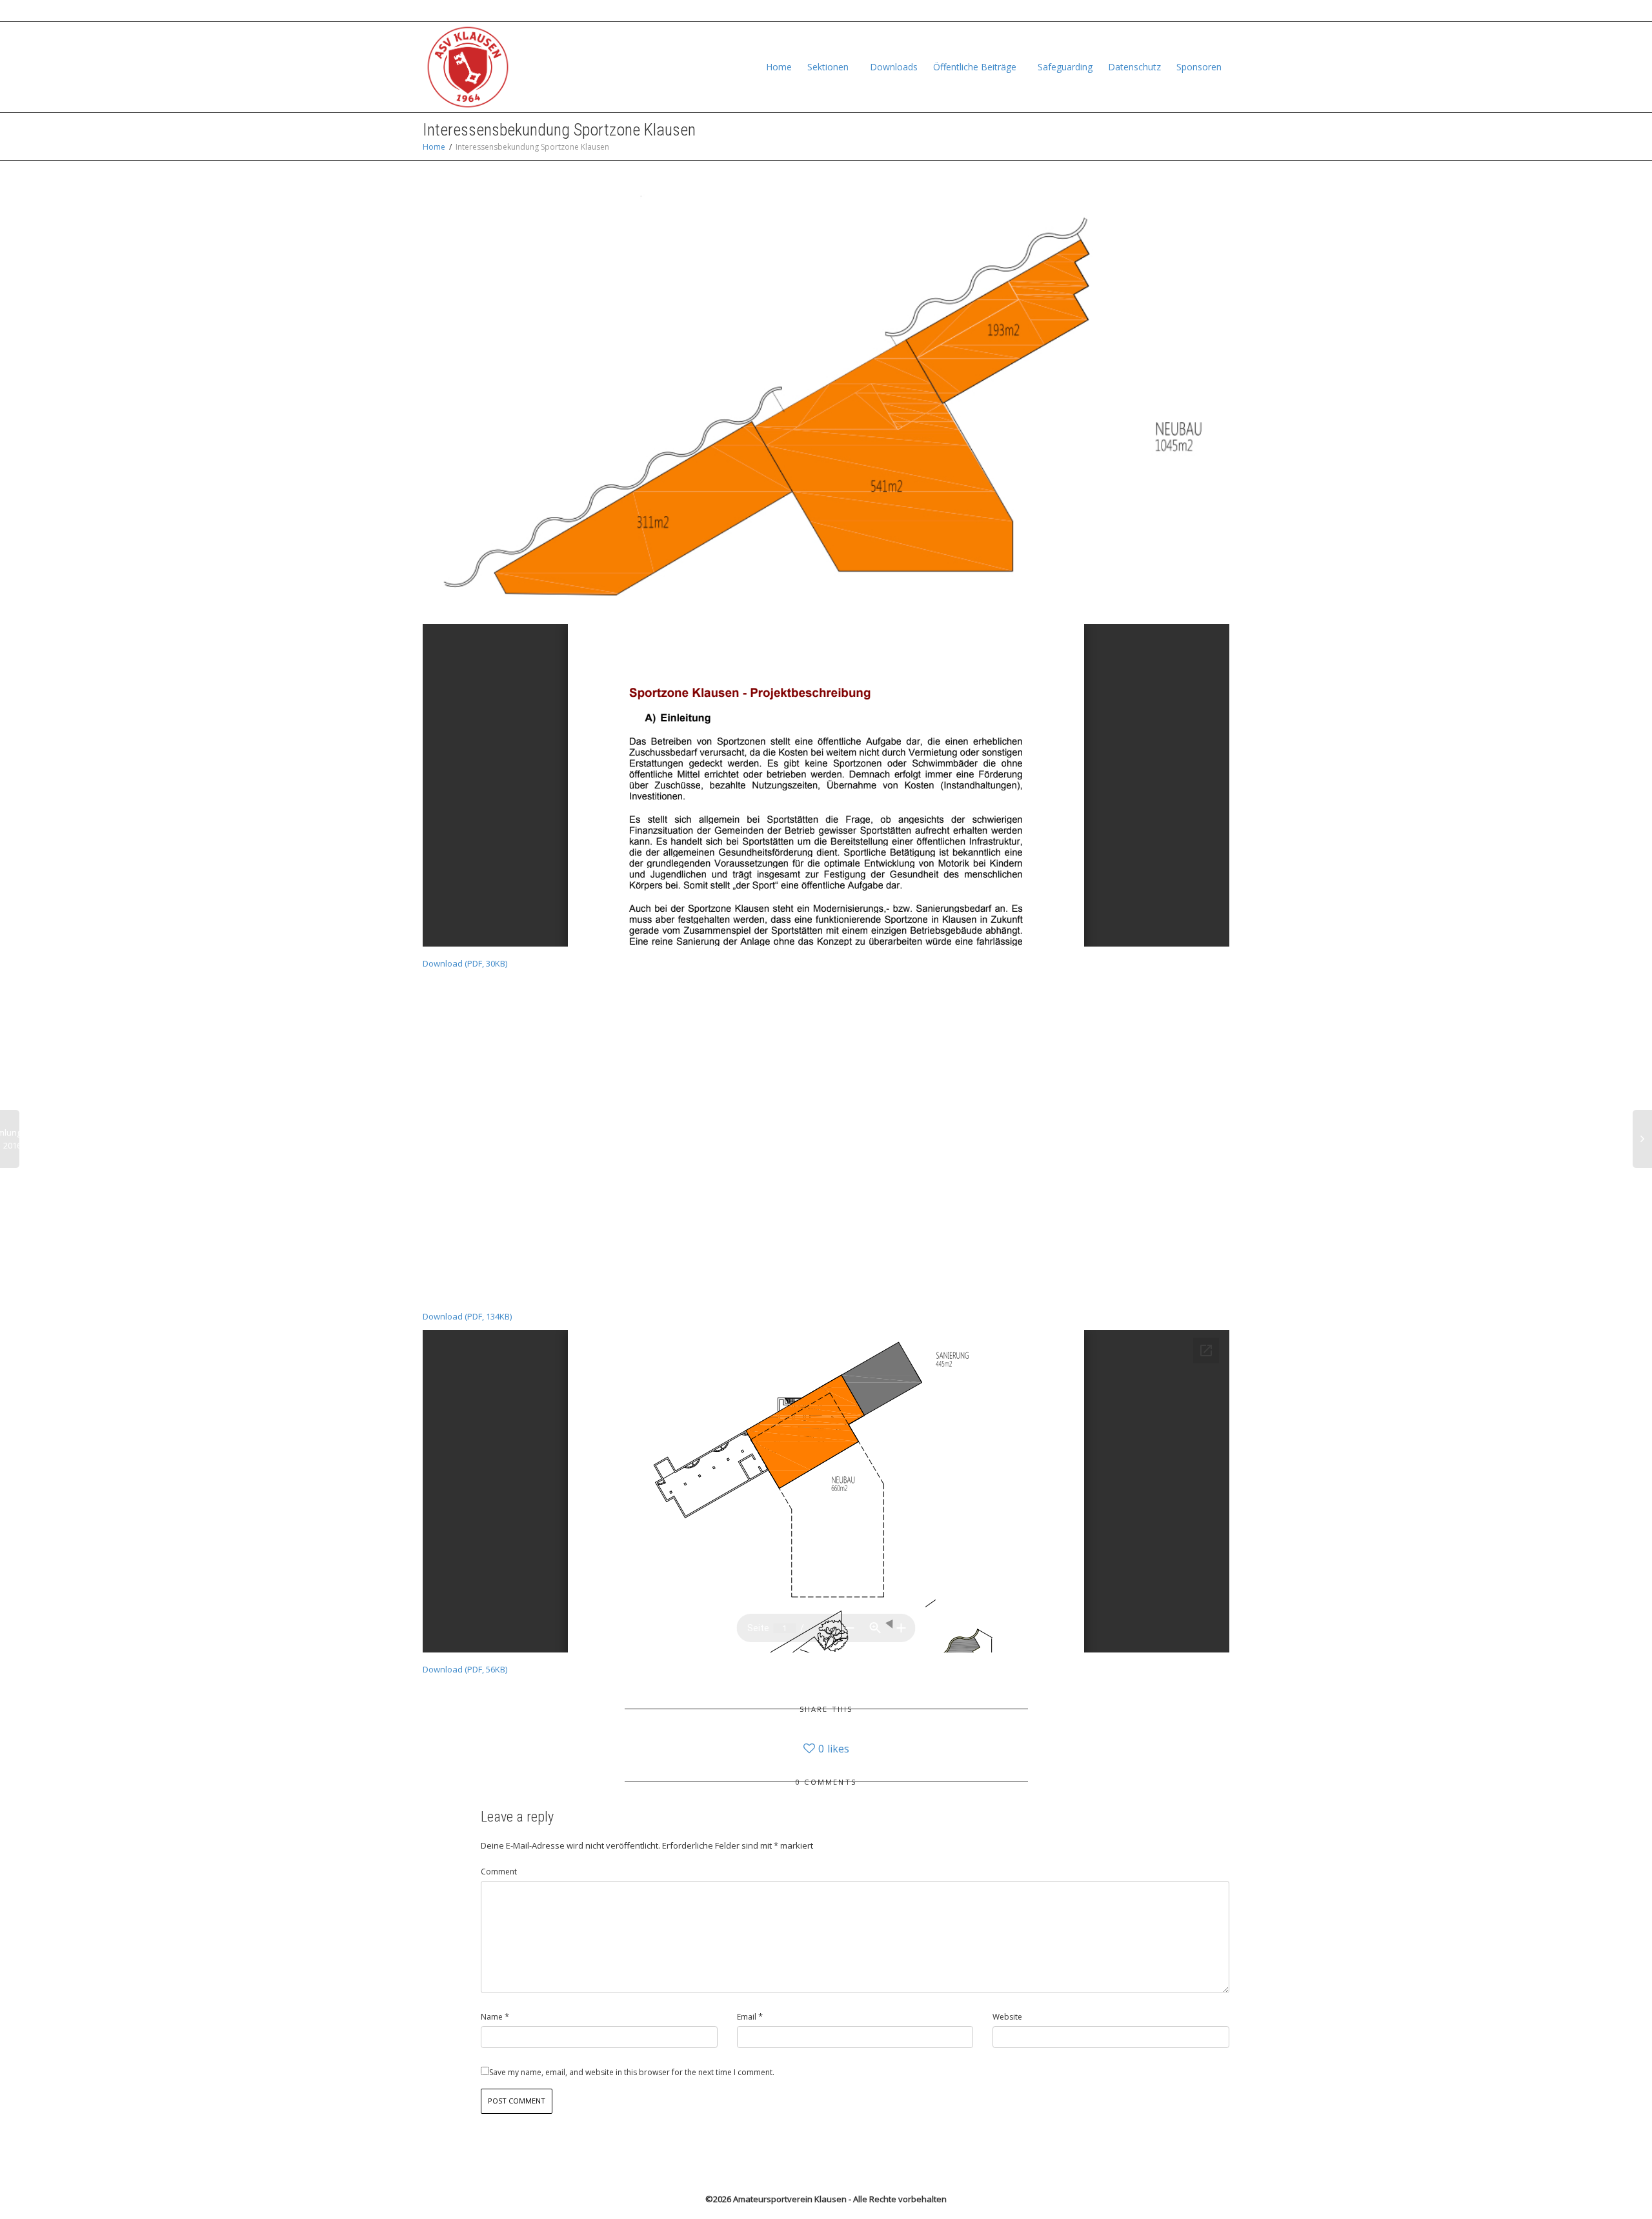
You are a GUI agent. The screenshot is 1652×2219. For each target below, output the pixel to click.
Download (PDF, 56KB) (465, 1669)
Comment (499, 1872)
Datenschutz (1134, 67)
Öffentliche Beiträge (976, 67)
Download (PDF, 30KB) (465, 963)
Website (1007, 2017)
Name (492, 2017)
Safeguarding (1065, 67)
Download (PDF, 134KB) (467, 1316)
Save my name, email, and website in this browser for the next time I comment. (632, 2072)
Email (747, 2017)
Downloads (894, 67)
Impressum (1163, 11)
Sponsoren (1199, 67)
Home (779, 67)
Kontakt (1210, 11)
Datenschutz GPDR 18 (1082, 11)
